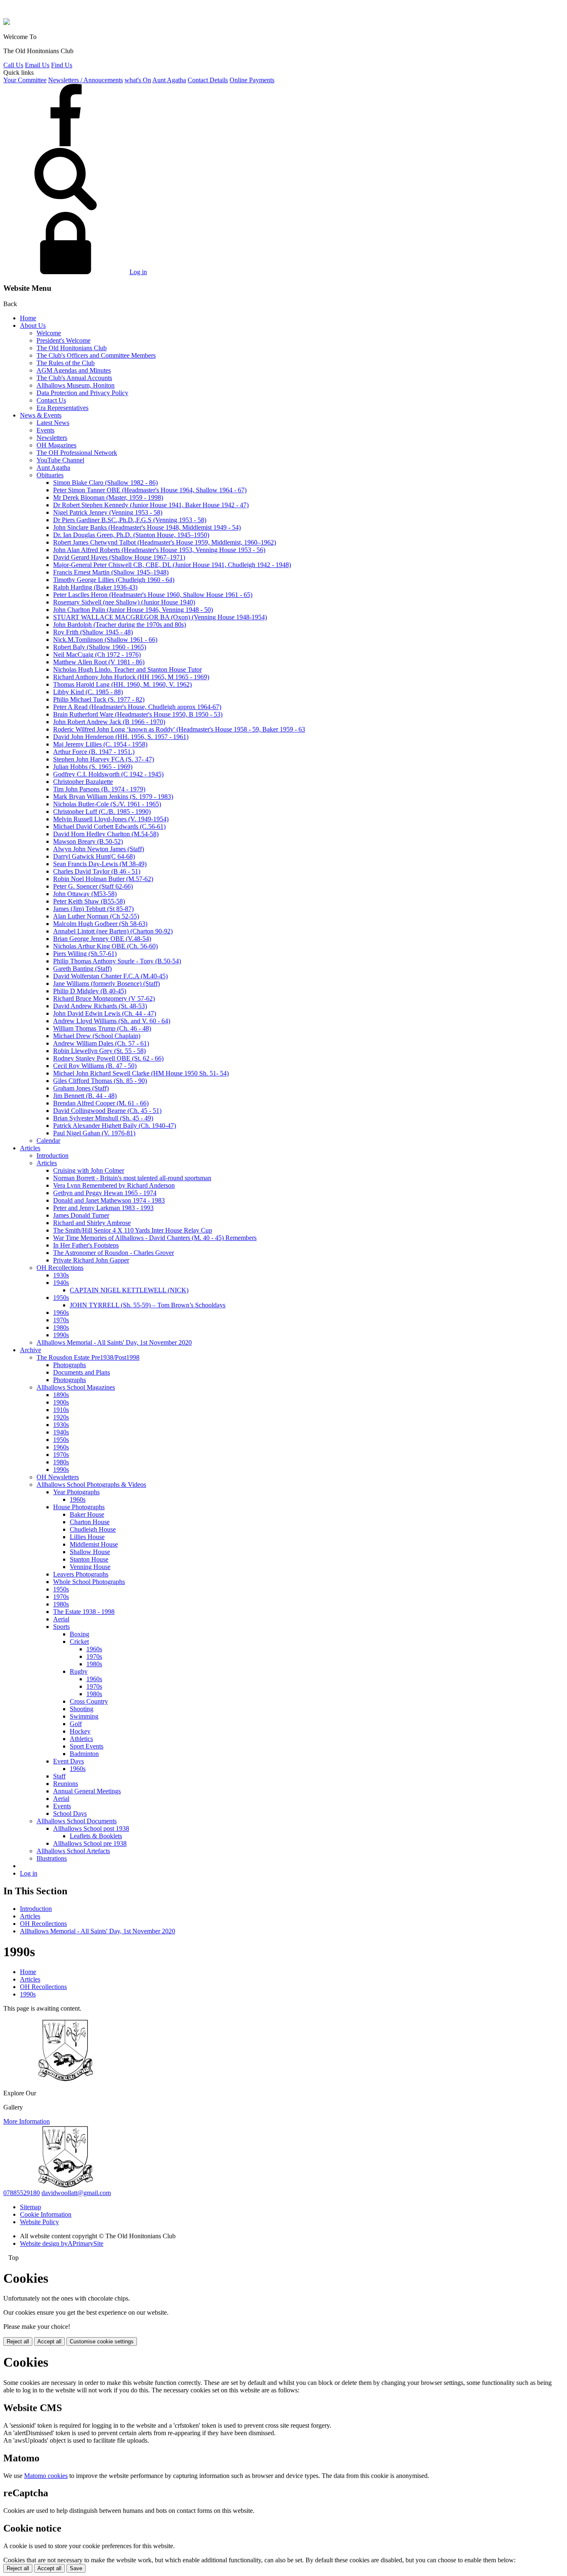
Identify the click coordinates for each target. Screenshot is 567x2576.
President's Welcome (64, 340)
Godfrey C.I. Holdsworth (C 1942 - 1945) (108, 774)
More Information (27, 2121)
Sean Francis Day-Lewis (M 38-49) (100, 864)
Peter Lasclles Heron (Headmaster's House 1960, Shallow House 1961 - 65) (153, 595)
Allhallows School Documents (77, 1821)
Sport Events (87, 1746)
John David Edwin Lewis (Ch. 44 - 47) (105, 1013)
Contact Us (51, 400)
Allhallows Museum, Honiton (76, 385)
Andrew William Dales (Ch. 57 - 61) (101, 1043)
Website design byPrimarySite (62, 2243)
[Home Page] (7, 23)
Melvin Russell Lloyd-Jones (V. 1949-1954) (111, 819)
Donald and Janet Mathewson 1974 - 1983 (109, 1200)
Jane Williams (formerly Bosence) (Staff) (106, 983)
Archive (31, 1350)
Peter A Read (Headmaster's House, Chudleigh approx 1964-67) (137, 707)
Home (28, 318)
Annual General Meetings (87, 1791)
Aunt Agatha (169, 80)
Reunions (66, 1784)
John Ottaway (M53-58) (85, 894)
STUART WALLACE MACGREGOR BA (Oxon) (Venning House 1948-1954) (160, 617)
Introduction (53, 1155)
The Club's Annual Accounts (74, 378)
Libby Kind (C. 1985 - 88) (88, 692)
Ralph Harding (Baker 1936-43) (95, 587)
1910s (61, 1410)
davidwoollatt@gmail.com (76, 2193)
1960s (61, 1313)
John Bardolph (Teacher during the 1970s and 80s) (120, 625)
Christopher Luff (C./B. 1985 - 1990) (102, 812)
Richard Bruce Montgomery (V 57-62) (104, 998)
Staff (59, 1776)
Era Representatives (62, 408)
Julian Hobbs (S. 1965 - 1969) (93, 767)
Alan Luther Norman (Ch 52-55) (96, 916)
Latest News (53, 423)
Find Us (62, 65)
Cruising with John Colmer (89, 1170)
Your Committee (25, 80)
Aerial (61, 1619)
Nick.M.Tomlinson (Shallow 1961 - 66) (105, 640)
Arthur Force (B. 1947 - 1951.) (94, 752)
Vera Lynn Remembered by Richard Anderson (114, 1185)
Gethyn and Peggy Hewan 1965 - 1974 (105, 1193)
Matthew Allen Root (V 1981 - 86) (99, 662)
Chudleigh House (93, 1529)
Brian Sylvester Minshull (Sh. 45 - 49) (103, 1118)
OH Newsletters (58, 1477)
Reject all (18, 2341)
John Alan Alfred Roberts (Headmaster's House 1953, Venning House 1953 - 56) (159, 550)
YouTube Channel (60, 460)
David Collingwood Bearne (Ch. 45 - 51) (107, 1111)
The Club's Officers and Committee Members (96, 355)
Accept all (49, 2341)
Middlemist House (94, 1544)
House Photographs (79, 1507)
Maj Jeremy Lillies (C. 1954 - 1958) (100, 744)
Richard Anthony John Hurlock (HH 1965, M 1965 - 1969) (131, 677)
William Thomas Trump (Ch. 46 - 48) (102, 1028)
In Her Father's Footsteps (86, 1245)
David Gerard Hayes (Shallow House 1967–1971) (119, 557)
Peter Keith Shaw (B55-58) (89, 901)
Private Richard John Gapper (91, 1260)
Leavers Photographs (81, 1574)
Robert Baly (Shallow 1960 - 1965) (100, 647)
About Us (33, 325)
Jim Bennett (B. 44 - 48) (85, 1096)
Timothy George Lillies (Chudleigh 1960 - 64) (114, 580)
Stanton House (89, 1559)
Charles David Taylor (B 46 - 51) (97, 871)
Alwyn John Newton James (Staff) (99, 849)
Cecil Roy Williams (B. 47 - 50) (95, 1066)
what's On (138, 80)
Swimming (84, 1716)
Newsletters (52, 438)
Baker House (87, 1514)
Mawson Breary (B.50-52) (88, 841)
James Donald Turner (81, 1215)
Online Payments (252, 80)
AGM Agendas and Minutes (74, 370)
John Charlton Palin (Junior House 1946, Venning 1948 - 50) (133, 610)
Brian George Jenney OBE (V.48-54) (102, 939)
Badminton (84, 1754)
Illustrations (52, 1858)
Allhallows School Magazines (76, 1387)
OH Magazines (56, 445)
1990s (61, 1335)
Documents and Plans (82, 1372)
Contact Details (208, 80)
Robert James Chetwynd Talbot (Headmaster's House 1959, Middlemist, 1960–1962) (165, 542)
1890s (61, 1395)
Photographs (70, 1365)
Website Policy (39, 2222)
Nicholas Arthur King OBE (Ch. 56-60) (105, 946)
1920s (61, 1417)
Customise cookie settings (102, 2341)
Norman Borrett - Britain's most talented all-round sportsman (132, 1178)
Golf (76, 1724)
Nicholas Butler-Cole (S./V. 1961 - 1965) (107, 804)
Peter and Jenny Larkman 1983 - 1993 (103, 1208)
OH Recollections (60, 1268)
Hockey (80, 1731)
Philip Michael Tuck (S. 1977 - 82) (99, 699)
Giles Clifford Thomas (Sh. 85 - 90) (100, 1081)
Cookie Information (46, 2214)
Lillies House (87, 1537)
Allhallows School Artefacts (73, 1851)
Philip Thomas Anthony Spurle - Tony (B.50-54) (117, 961)
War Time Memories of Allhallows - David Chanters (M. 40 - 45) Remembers (155, 1238)
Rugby (79, 1671)
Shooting (82, 1709)
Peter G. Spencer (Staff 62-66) (93, 886)
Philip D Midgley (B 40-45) (90, 991)
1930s (61, 1275)
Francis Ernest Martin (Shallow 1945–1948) (111, 572)
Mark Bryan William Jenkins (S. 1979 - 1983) (113, 797)
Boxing (79, 1634)
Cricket (79, 1642)
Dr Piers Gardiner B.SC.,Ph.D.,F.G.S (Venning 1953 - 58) (130, 520)
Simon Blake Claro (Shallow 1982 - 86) (105, 483)
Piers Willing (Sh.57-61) (85, 954)
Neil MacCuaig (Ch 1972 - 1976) (97, 654)
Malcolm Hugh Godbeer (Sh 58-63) (100, 924)
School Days (70, 1814)
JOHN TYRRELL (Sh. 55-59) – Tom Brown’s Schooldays (148, 1305)
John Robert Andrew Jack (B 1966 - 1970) (109, 722)
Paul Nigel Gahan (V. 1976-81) (94, 1133)
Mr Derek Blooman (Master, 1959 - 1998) (108, 497)
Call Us (13, 65)
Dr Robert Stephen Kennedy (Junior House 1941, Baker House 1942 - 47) (151, 505)
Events (45, 430)
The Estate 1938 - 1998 (84, 1612)
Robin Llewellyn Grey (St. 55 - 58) (99, 1051)
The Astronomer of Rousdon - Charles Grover (114, 1253)
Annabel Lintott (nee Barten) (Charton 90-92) (113, 931)
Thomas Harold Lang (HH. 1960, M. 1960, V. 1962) (122, 684)
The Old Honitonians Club (72, 348)
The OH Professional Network (77, 453)
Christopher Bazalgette (83, 782)
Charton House (90, 1522)
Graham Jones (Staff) (81, 1088)
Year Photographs (76, 1492)
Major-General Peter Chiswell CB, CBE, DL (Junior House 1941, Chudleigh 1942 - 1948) (172, 565)
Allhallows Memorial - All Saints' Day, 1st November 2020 (114, 1342)
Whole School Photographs (89, 1582)
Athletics (81, 1739)
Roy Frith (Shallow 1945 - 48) (93, 632)
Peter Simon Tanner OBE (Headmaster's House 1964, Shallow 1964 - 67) (150, 490)
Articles (30, 1148)
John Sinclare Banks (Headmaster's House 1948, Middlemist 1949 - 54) (147, 527)
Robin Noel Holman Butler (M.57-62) (103, 879)
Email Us (37, 65)
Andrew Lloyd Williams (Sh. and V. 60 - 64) (112, 1021)
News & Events (41, 415)
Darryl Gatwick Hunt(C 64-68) (94, 856)
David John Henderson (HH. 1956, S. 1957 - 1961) (121, 737)
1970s (61, 1320)
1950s (61, 1298)
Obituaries (50, 475)
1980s (61, 1327)
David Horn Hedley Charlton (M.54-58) (106, 834)
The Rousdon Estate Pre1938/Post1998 (88, 1357)
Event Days (68, 1761)
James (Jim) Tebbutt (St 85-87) (93, 909)
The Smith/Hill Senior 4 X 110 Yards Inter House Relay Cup (133, 1230)
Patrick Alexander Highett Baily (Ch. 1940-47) (115, 1126)
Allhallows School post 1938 (91, 1828)
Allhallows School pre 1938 (90, 1843)
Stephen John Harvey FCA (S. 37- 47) (104, 759)
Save (76, 2568)
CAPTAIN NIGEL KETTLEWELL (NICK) (129, 1290)
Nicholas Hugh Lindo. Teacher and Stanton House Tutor (127, 669)
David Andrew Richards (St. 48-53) (100, 1006)
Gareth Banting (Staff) (82, 969)
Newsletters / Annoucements (86, 80)
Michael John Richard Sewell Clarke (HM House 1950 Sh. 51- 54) (141, 1073)
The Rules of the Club (66, 363)
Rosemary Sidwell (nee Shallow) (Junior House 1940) (124, 602)
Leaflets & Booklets (96, 1836)
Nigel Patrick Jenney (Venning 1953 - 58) (108, 512)
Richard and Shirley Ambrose (92, 1223)
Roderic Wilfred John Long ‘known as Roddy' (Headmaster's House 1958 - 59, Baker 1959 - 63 (179, 729)
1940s (61, 1283)
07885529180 (22, 2193)
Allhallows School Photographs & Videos (91, 1484)
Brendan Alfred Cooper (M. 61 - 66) (101, 1103)
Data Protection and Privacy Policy (82, 393)
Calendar (48, 1141)
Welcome (49, 333)
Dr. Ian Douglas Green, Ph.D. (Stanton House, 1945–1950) (131, 535)
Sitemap (31, 2207)
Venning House (90, 1567)
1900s (61, 1402)
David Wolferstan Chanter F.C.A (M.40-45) (110, 976)
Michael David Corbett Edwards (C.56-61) (109, 826)
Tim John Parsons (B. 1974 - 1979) (99, 789)
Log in (138, 272)
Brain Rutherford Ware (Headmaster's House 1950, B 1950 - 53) (138, 714)
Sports (61, 1627)
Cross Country (89, 1701)
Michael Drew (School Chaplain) (97, 1036)
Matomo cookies (46, 2476)
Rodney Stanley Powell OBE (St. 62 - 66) (108, 1058)
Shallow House (90, 1552)
